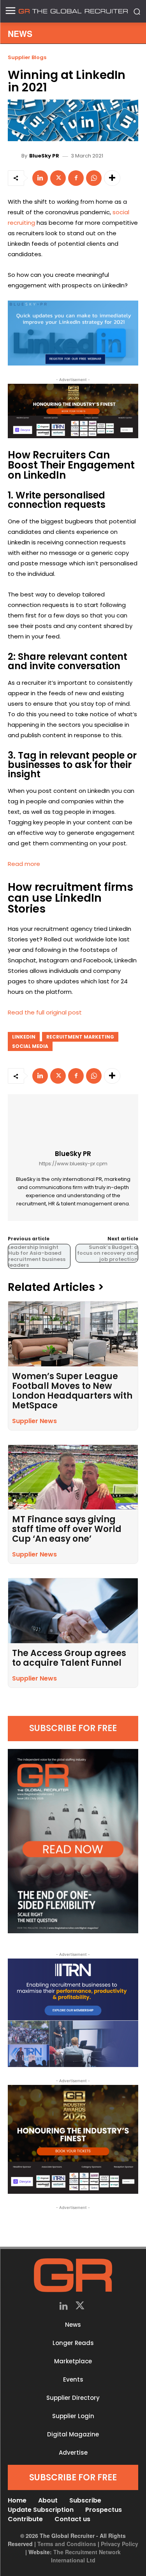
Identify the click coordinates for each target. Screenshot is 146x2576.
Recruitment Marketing (80, 1037)
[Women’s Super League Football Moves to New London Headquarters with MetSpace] (73, 1334)
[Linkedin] (40, 178)
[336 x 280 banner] (73, 2013)
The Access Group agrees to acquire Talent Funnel (69, 1658)
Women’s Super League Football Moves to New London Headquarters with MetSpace (72, 1391)
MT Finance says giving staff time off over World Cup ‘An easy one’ (67, 1529)
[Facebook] (76, 178)
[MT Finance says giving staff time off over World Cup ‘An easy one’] (73, 1477)
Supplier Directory (73, 2398)
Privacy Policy (120, 2544)
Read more (24, 864)
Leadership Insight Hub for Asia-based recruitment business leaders (37, 1256)
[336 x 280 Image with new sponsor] (73, 2139)
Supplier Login (73, 2416)
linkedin (24, 1037)
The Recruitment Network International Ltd (86, 2556)
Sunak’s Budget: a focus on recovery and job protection (107, 1253)
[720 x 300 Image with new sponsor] (73, 411)
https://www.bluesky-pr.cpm (73, 1164)
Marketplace (73, 2361)
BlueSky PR (44, 156)
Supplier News (34, 1421)
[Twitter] (80, 2307)
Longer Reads (73, 2343)
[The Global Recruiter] (73, 11)
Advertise (73, 2453)
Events (73, 2379)
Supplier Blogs (27, 57)
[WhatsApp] (94, 178)
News (73, 2325)
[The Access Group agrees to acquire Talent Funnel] (73, 1611)
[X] (58, 178)
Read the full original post (45, 1012)
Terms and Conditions (67, 2544)
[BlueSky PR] (16, 156)
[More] (112, 178)
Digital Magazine (73, 2434)
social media (30, 1046)
